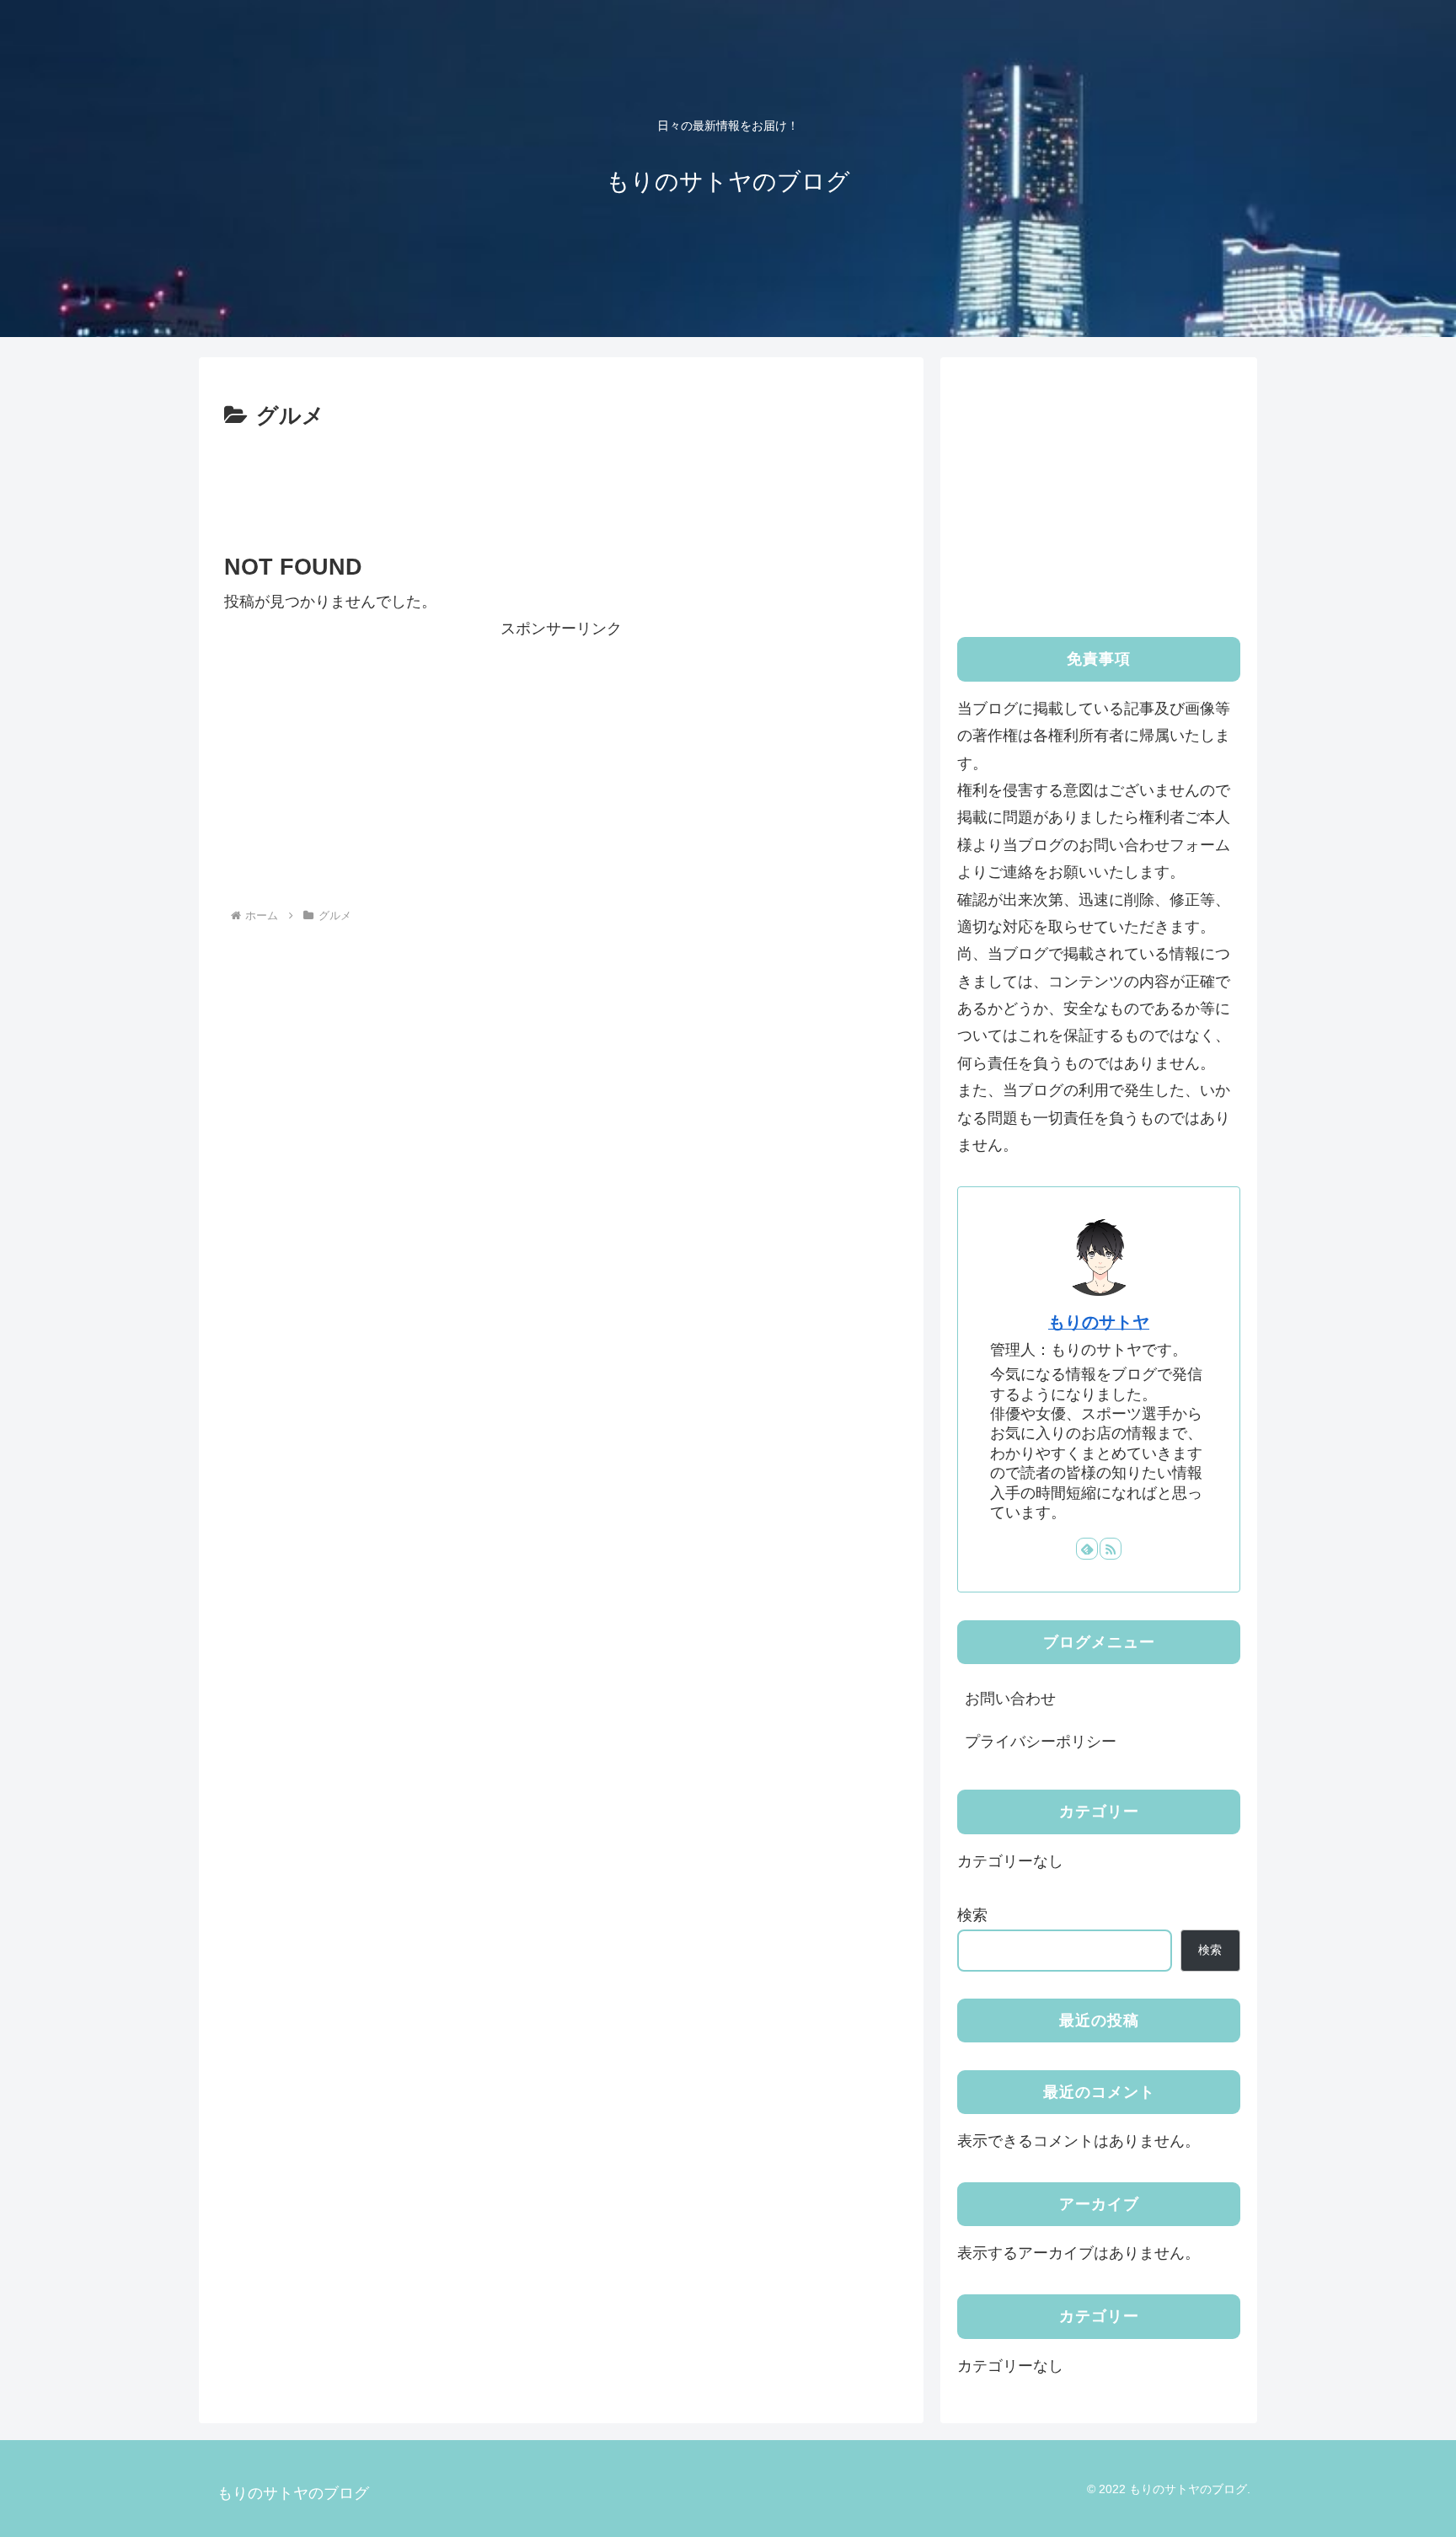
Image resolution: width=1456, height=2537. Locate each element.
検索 (972, 1915)
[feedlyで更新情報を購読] (1087, 1549)
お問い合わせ (1010, 1699)
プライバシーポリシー (1041, 1742)
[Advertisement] (561, 482)
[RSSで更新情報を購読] (1111, 1549)
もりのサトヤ (1099, 1322)
